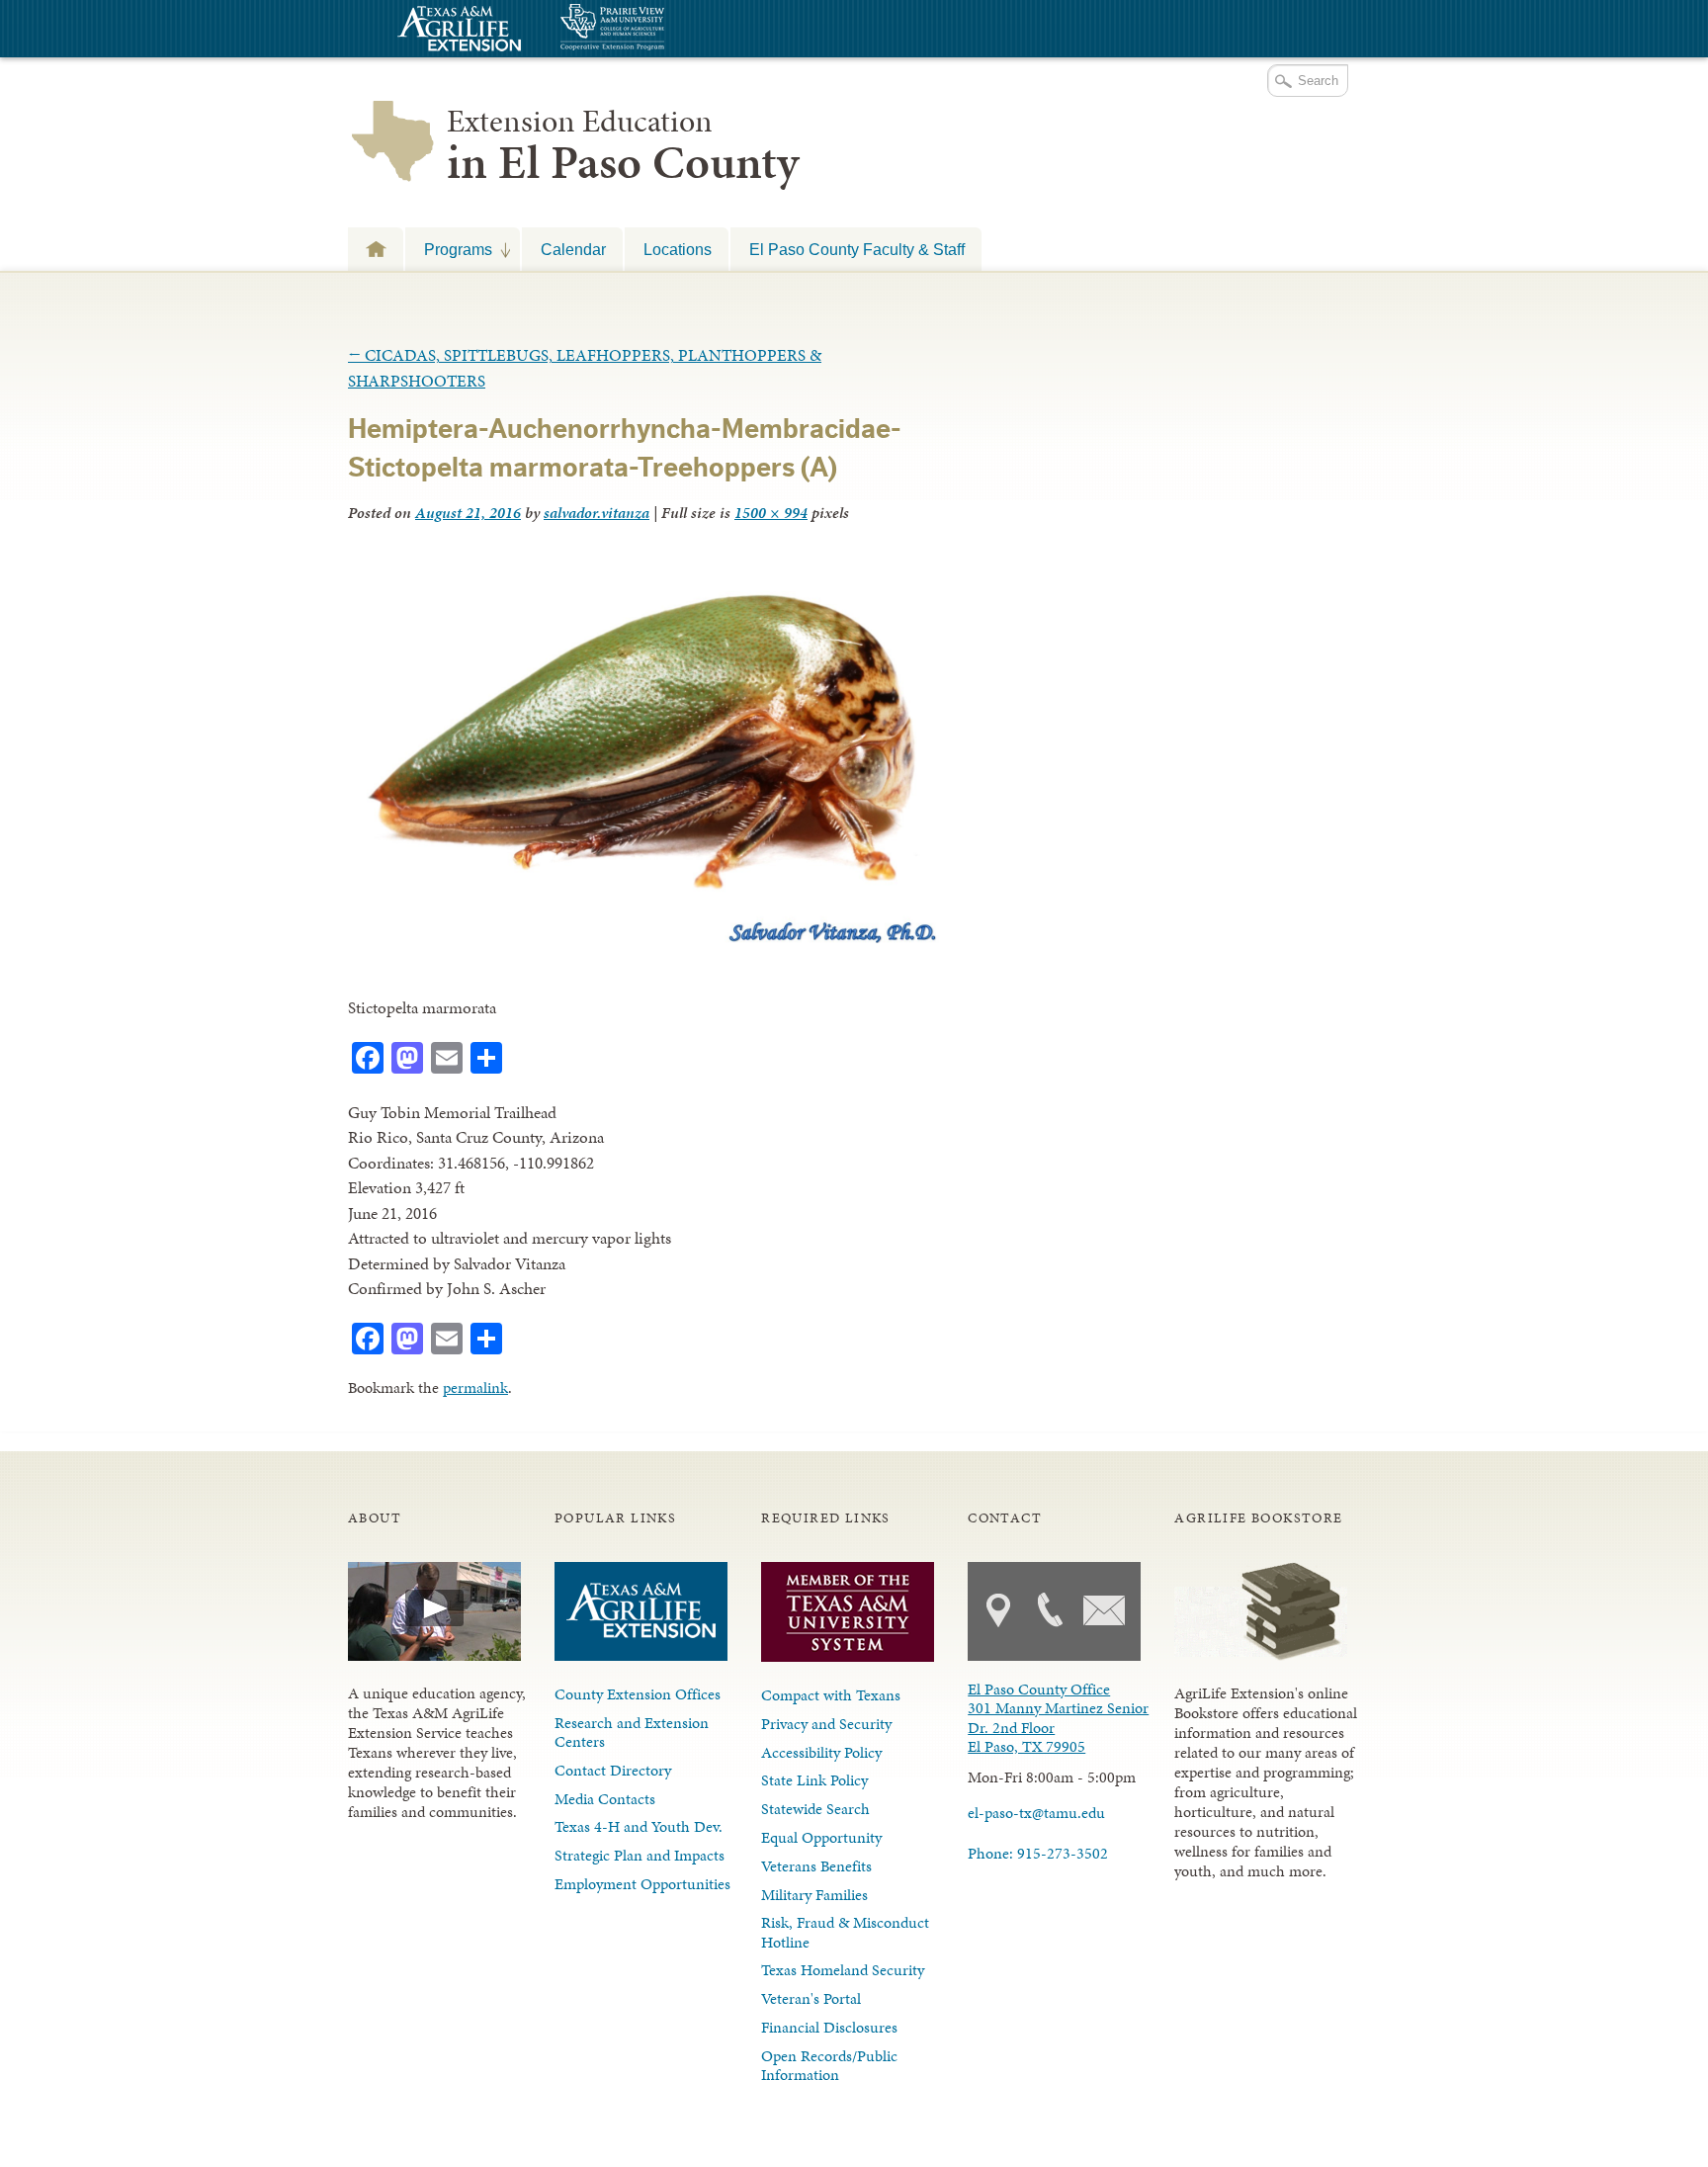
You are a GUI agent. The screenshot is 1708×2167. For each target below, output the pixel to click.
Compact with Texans (831, 1695)
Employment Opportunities (642, 1884)
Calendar (573, 249)
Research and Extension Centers (632, 1732)
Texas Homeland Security (843, 1970)
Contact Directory (613, 1770)
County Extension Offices (638, 1694)
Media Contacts (605, 1799)
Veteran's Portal (811, 1998)
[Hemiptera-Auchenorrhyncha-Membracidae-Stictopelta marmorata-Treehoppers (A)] (647, 937)
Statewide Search (815, 1809)
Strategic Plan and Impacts (640, 1855)
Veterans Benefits (816, 1866)
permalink (475, 1387)
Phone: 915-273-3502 (1038, 1853)
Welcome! (376, 249)
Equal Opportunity (821, 1837)
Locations (678, 249)
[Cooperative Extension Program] (666, 29)
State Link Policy (814, 1780)
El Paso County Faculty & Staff (857, 249)
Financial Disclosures (829, 2027)
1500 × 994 (771, 513)
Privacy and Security (826, 1724)
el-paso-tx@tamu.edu (1036, 1813)
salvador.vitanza (597, 513)
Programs (449, 249)
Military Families (814, 1895)
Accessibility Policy (821, 1752)
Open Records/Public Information (829, 2065)
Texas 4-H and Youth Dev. (639, 1826)
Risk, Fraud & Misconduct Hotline (845, 1932)
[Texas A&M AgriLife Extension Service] (457, 31)
